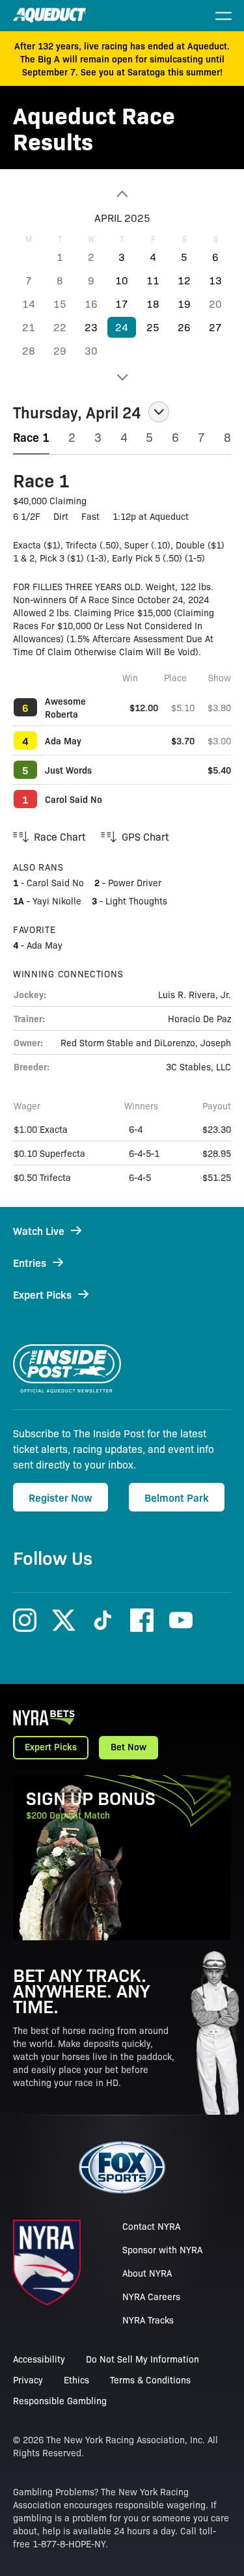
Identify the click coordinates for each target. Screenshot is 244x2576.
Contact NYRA (151, 2226)
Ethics (76, 2379)
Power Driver (135, 882)
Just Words (68, 770)
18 (153, 304)
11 (153, 280)
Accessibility (39, 2359)
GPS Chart (145, 836)
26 (184, 327)
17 (122, 304)
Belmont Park (177, 1497)
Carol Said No (74, 799)
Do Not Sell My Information (142, 2359)
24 (122, 327)
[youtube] (181, 1620)
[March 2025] (122, 194)
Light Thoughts (136, 901)
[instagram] (25, 1620)
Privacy (28, 2379)
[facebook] (142, 1620)
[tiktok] (103, 1620)
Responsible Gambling (60, 2400)
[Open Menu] (223, 16)
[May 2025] (122, 377)
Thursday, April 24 (77, 412)
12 (184, 280)
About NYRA (147, 2273)
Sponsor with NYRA (162, 2249)
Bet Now (129, 1746)
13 (215, 280)
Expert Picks (51, 1746)
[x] (64, 1620)
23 (91, 327)
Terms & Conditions (150, 2379)
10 (122, 280)
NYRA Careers (151, 2296)
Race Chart (60, 836)
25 (153, 327)
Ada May (63, 740)
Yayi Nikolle (57, 901)
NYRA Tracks (148, 2320)
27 (215, 327)
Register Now (61, 1497)
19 (184, 304)
